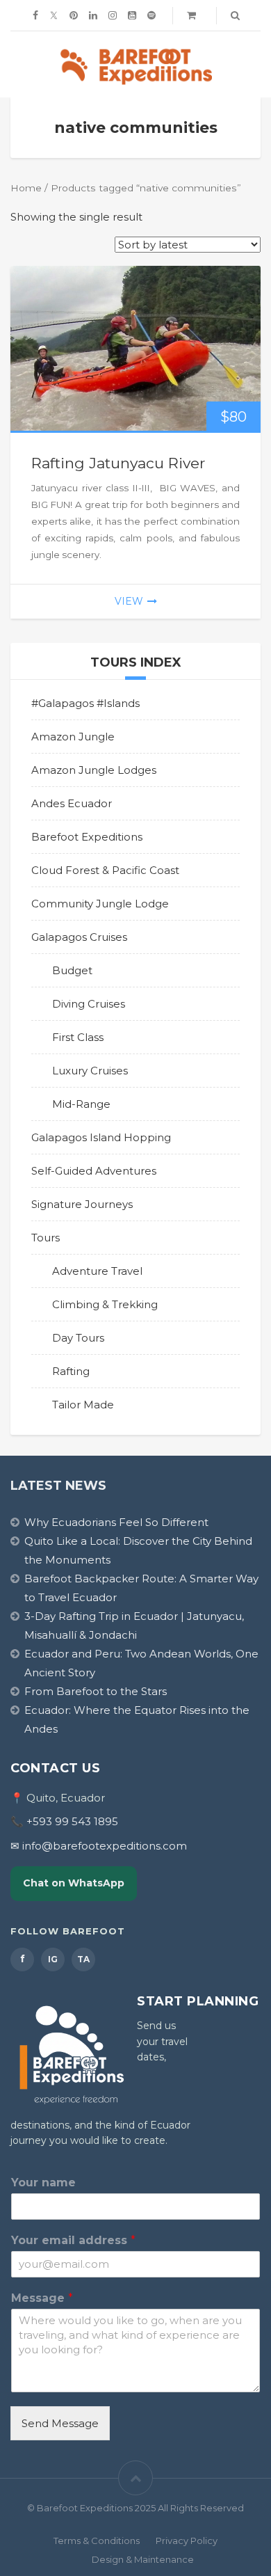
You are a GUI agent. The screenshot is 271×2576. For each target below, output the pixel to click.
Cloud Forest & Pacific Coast (105, 870)
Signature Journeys (82, 1204)
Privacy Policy (187, 2541)
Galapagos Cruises (79, 937)
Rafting (71, 1371)
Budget (72, 970)
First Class (78, 1037)
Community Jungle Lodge (100, 904)
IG (53, 1959)
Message (42, 2298)
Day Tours (78, 1338)
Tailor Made (83, 1405)
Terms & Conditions (97, 2541)
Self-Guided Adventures (94, 1171)
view (129, 601)
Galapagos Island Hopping (101, 1137)
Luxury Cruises (90, 1071)
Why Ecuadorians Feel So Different (116, 1522)
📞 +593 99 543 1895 (64, 1821)
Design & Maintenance (143, 2559)
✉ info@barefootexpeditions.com (99, 1846)
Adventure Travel (97, 1271)
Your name (43, 2183)
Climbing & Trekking (105, 1304)
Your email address (73, 2240)
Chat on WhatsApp (74, 1883)
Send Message (60, 2423)
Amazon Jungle (73, 737)
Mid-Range (81, 1104)
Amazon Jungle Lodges (94, 770)
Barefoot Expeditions (87, 837)
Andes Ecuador (72, 803)
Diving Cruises (89, 1004)
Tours (46, 1238)
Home (26, 188)
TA (83, 1959)
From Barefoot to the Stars (96, 1691)
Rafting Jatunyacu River (118, 463)
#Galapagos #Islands (85, 703)
